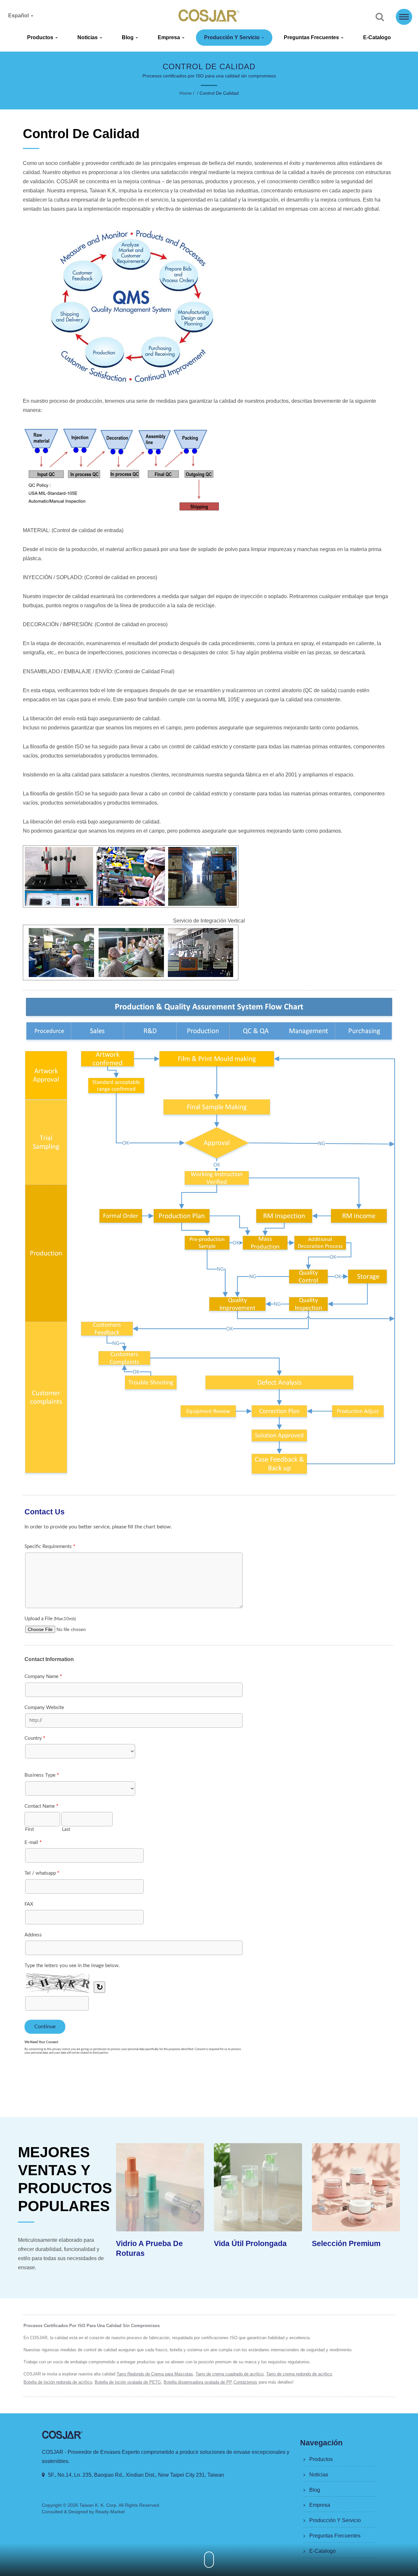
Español (19, 16)
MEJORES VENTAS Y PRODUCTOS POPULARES (65, 2179)
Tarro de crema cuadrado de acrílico (230, 2374)
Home (185, 93)
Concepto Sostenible (349, 2243)
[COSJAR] (209, 1238)
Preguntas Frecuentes (312, 37)
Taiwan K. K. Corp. (98, 2505)
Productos (41, 37)
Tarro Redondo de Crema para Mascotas (155, 2374)
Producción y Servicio (233, 37)
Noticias (88, 37)
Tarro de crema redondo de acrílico (299, 2374)
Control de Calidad (219, 93)
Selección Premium (248, 2243)
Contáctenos (245, 2382)
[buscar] (380, 17)
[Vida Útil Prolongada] (160, 2187)
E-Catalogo (377, 37)
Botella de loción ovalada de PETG (128, 2382)
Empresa (169, 37)
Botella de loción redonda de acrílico (58, 2382)
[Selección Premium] (258, 2187)
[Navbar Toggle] (404, 17)
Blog (128, 37)
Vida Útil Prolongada (152, 2243)
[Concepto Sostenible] (356, 2187)
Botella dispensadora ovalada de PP (198, 2382)
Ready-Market (110, 2512)
